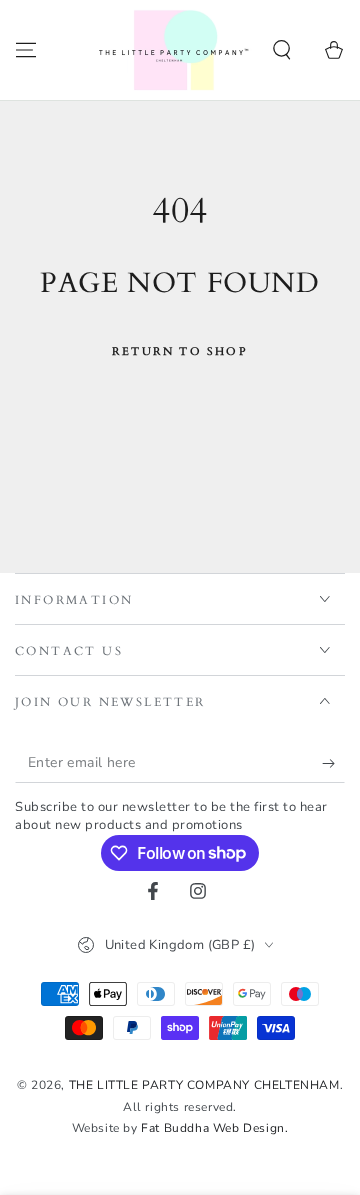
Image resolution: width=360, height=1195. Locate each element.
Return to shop (180, 351)
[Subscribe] (333, 763)
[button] (282, 50)
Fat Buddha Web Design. (214, 1128)
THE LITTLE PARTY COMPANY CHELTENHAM (204, 1085)
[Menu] (26, 50)
